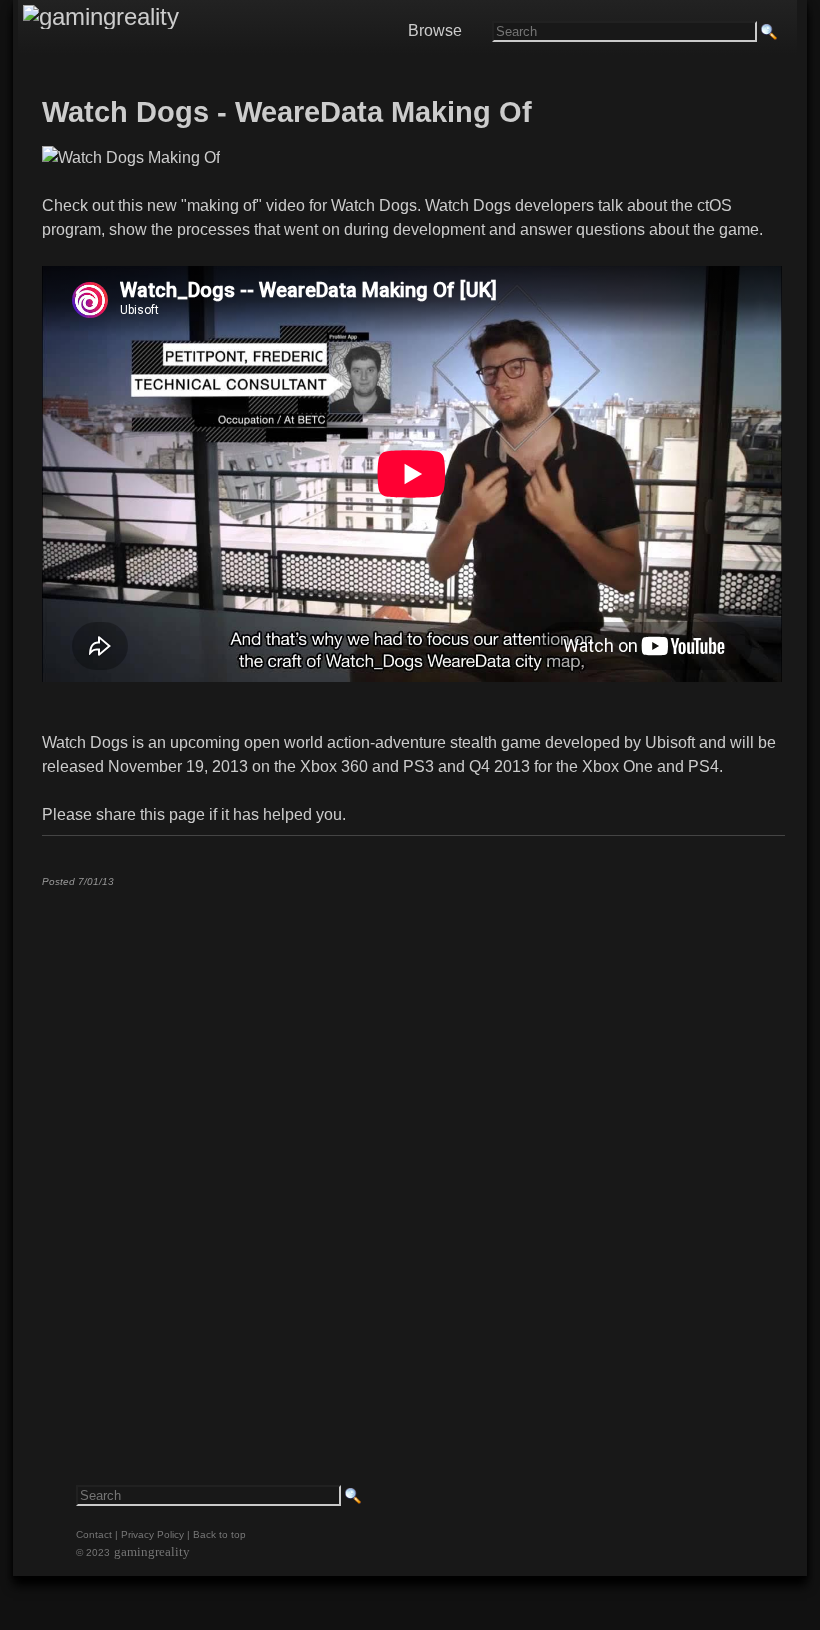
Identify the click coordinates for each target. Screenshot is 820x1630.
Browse (435, 30)
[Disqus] (412, 1152)
